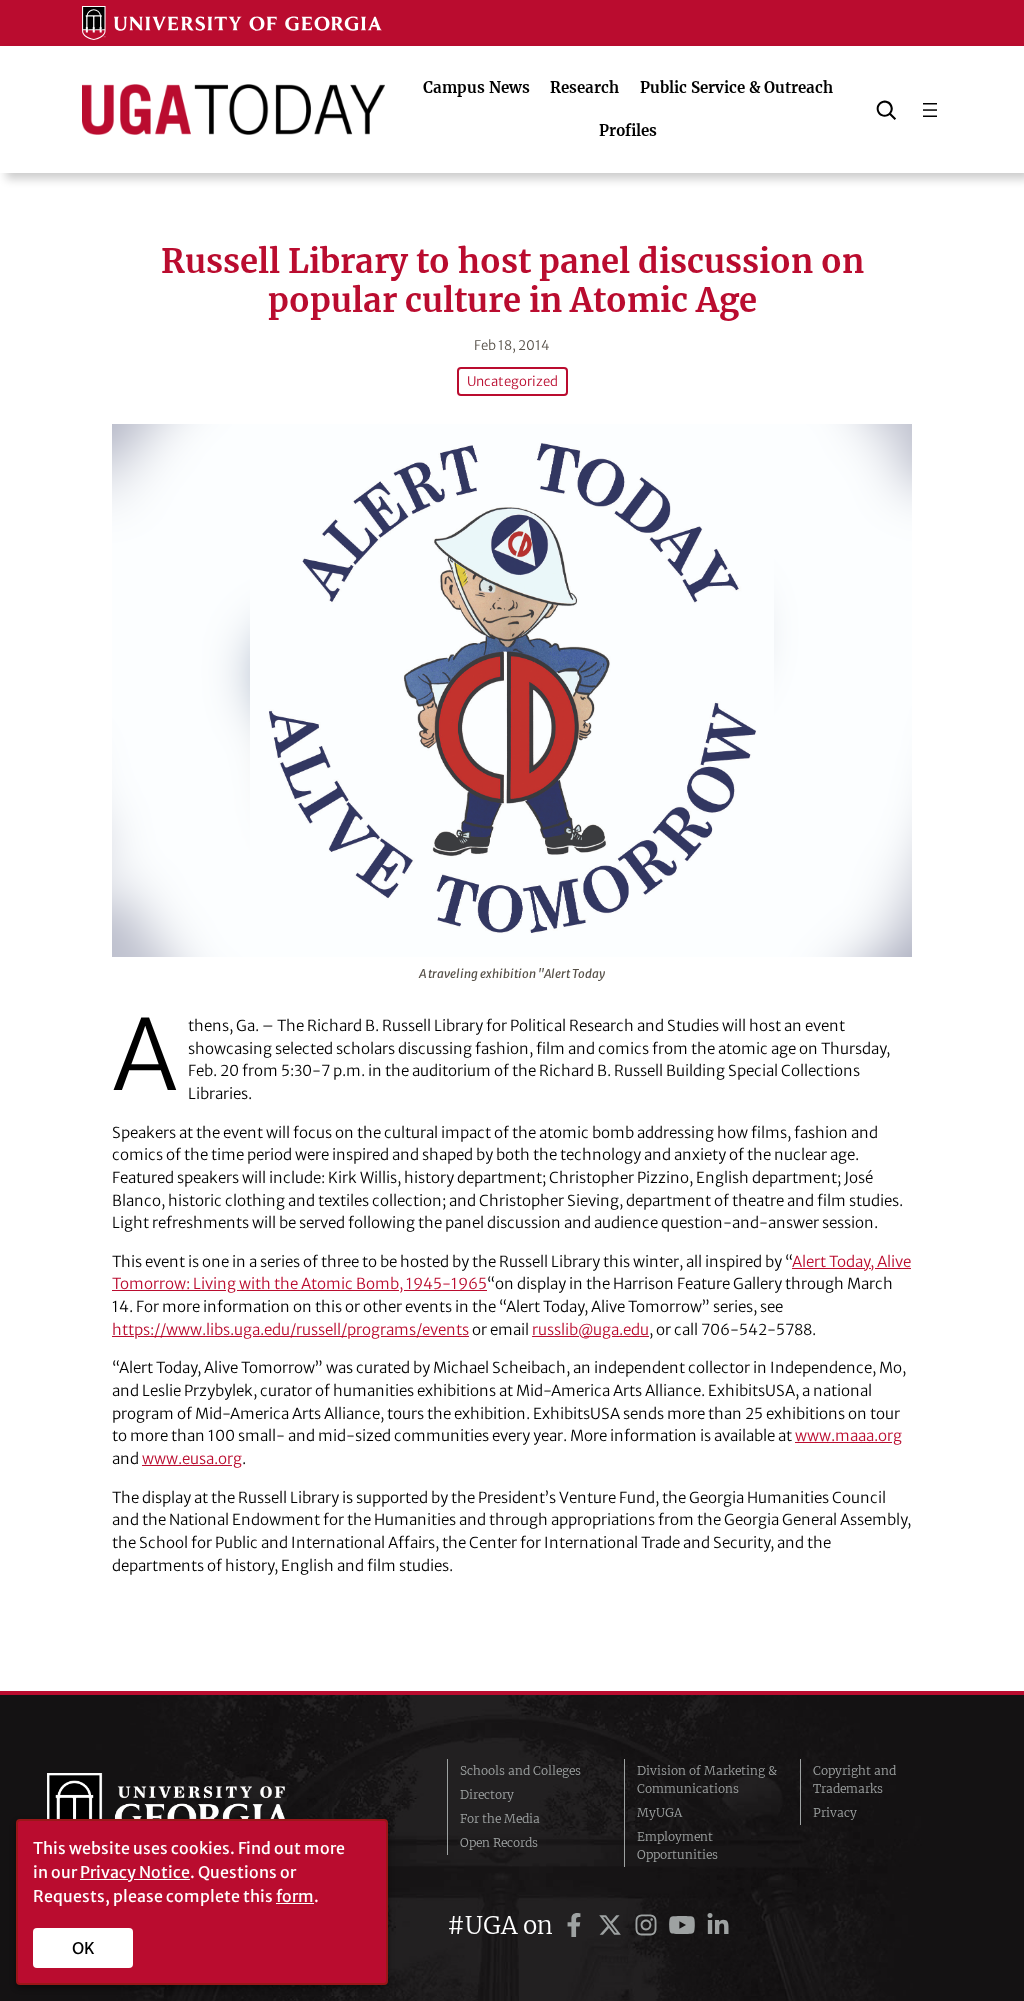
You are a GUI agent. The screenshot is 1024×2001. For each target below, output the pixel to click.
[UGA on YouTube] (685, 1925)
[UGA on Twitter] (613, 1925)
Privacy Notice (135, 1872)
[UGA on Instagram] (649, 1925)
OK (83, 1948)
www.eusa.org (192, 1458)
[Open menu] (930, 110)
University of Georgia (197, 1813)
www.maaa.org (848, 1435)
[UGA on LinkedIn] (718, 1925)
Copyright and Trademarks (854, 1779)
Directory (487, 1794)
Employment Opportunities (677, 1845)
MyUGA (659, 1812)
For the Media (500, 1818)
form (295, 1896)
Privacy (835, 1812)
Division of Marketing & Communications (707, 1779)
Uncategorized (512, 381)
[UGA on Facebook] (577, 1925)
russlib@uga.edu (590, 1329)
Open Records (499, 1842)
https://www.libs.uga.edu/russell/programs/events (290, 1329)
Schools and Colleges (520, 1770)
